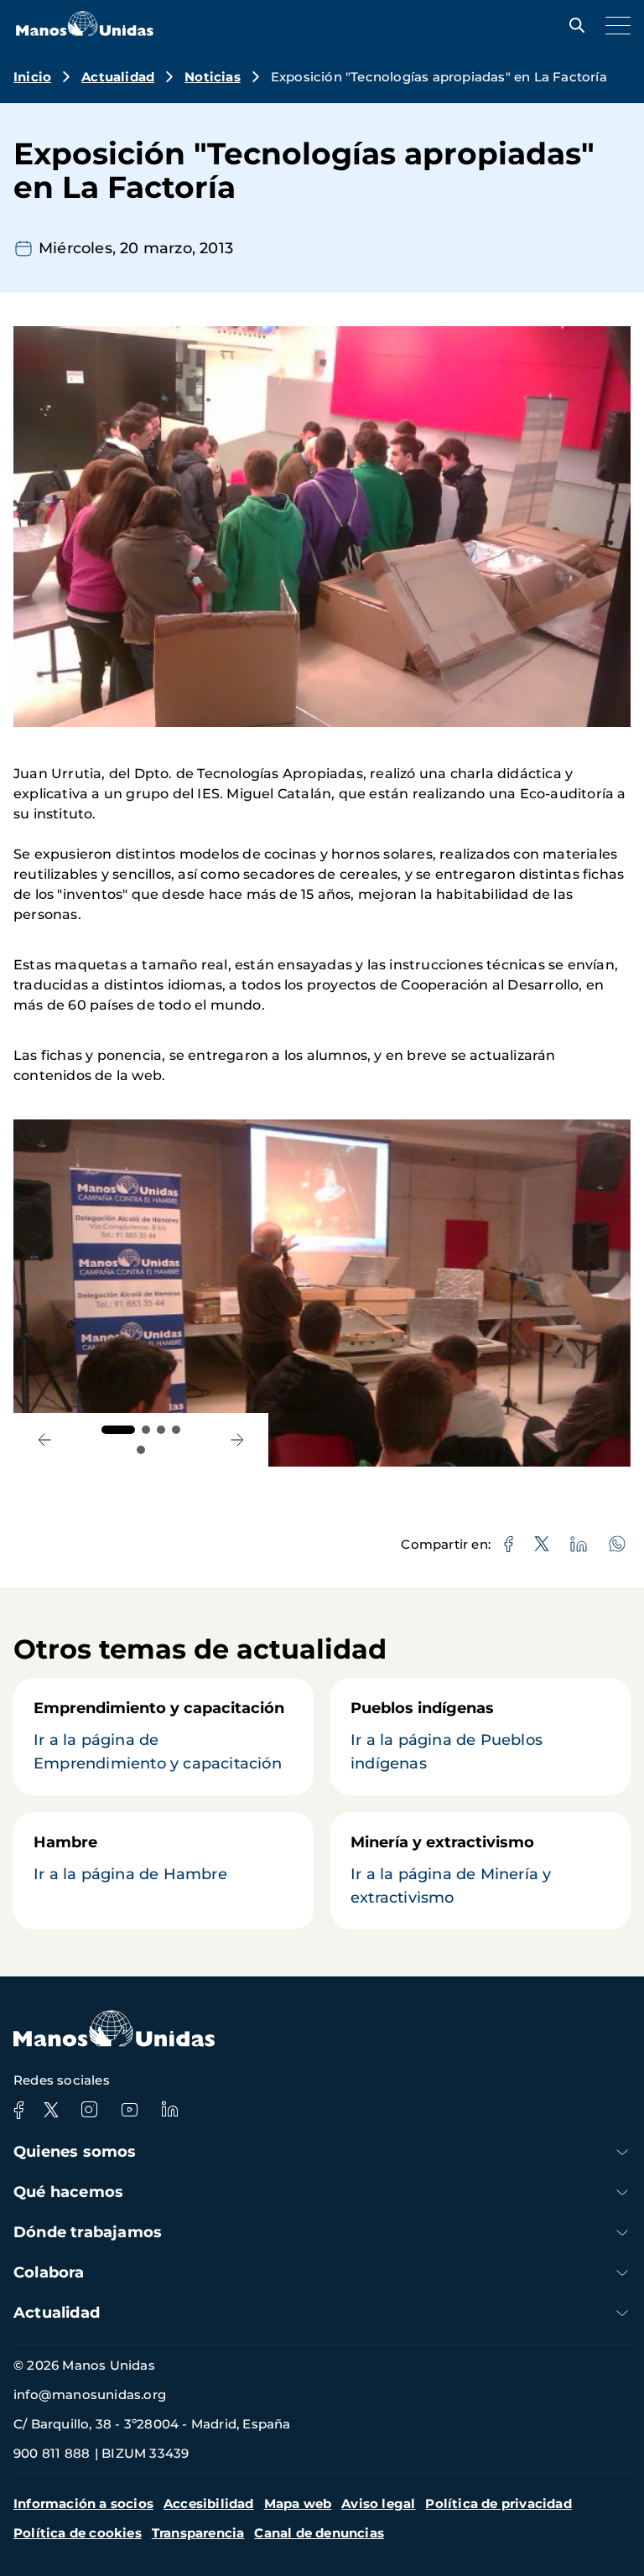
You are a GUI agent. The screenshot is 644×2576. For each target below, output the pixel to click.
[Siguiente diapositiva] (237, 1440)
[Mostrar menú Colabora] (622, 2273)
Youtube (129, 2110)
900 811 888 (52, 2453)
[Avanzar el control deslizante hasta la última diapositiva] (44, 1440)
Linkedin (169, 2110)
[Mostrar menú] (614, 25)
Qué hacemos (68, 2192)
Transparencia (198, 2533)
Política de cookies (78, 2533)
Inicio (32, 77)
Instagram (89, 2110)
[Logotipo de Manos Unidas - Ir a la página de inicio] (85, 31)
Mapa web (298, 2503)
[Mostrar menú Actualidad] (622, 2313)
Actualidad (118, 77)
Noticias (213, 77)
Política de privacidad (498, 2503)
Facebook (18, 2110)
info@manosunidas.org (90, 2394)
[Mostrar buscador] (573, 25)
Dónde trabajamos (88, 2232)
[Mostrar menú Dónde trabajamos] (622, 2233)
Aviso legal (378, 2503)
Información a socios (83, 2503)
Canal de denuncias (319, 2533)
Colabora (49, 2272)
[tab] (118, 1430)
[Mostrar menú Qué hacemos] (622, 2192)
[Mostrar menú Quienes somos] (622, 2152)
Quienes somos (75, 2152)
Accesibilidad (209, 2503)
